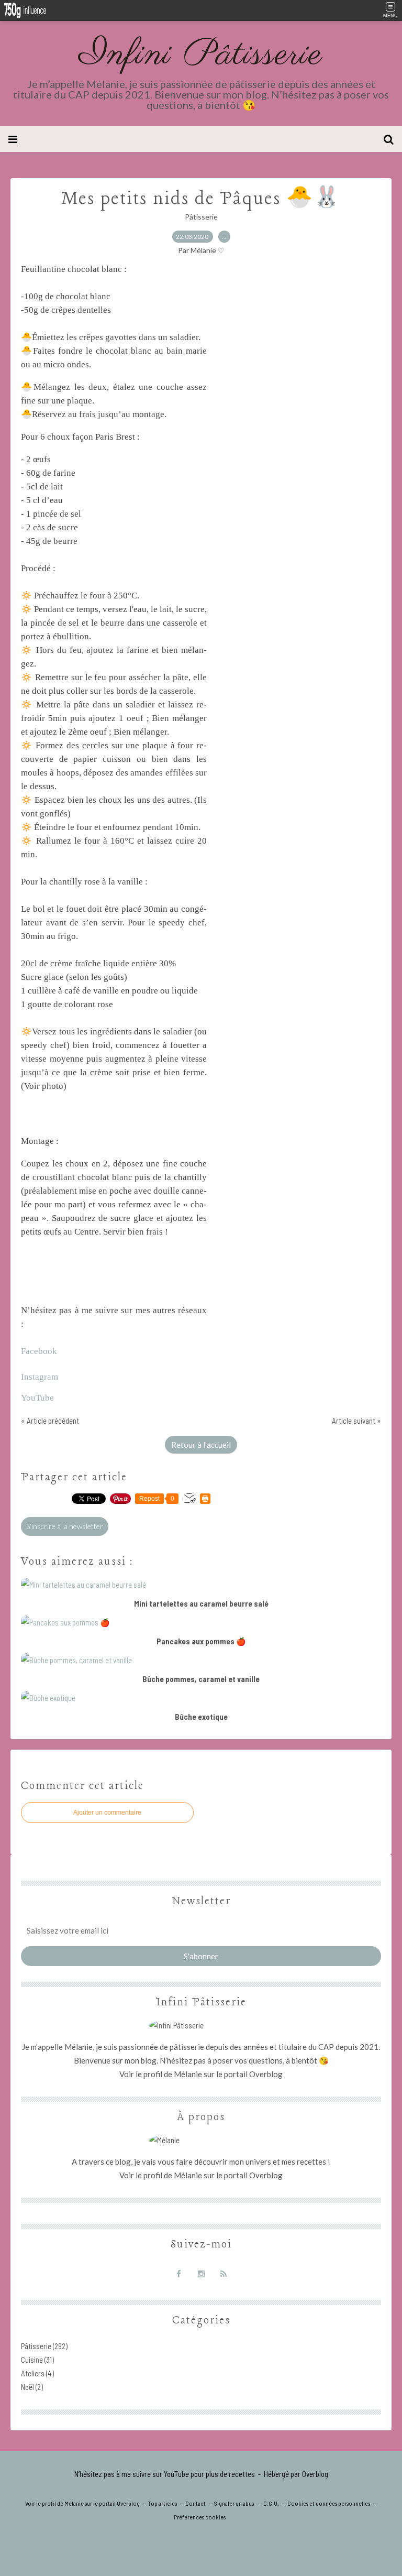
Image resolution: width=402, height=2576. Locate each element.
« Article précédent (50, 1421)
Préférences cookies (200, 2517)
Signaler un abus (234, 2503)
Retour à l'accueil (201, 1445)
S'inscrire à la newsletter (65, 1526)
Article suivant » (356, 1421)
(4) (37, 2373)
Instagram (41, 1377)
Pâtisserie (201, 217)
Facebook (39, 1351)
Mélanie (188, 2074)
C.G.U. (271, 2503)
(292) (44, 2346)
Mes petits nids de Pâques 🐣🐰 (201, 199)
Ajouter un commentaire (107, 1813)
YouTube (37, 1398)
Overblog (315, 2474)
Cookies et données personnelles (329, 2503)
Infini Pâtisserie (201, 55)
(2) (32, 2387)
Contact (196, 2503)
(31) (37, 2360)
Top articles (163, 2503)
